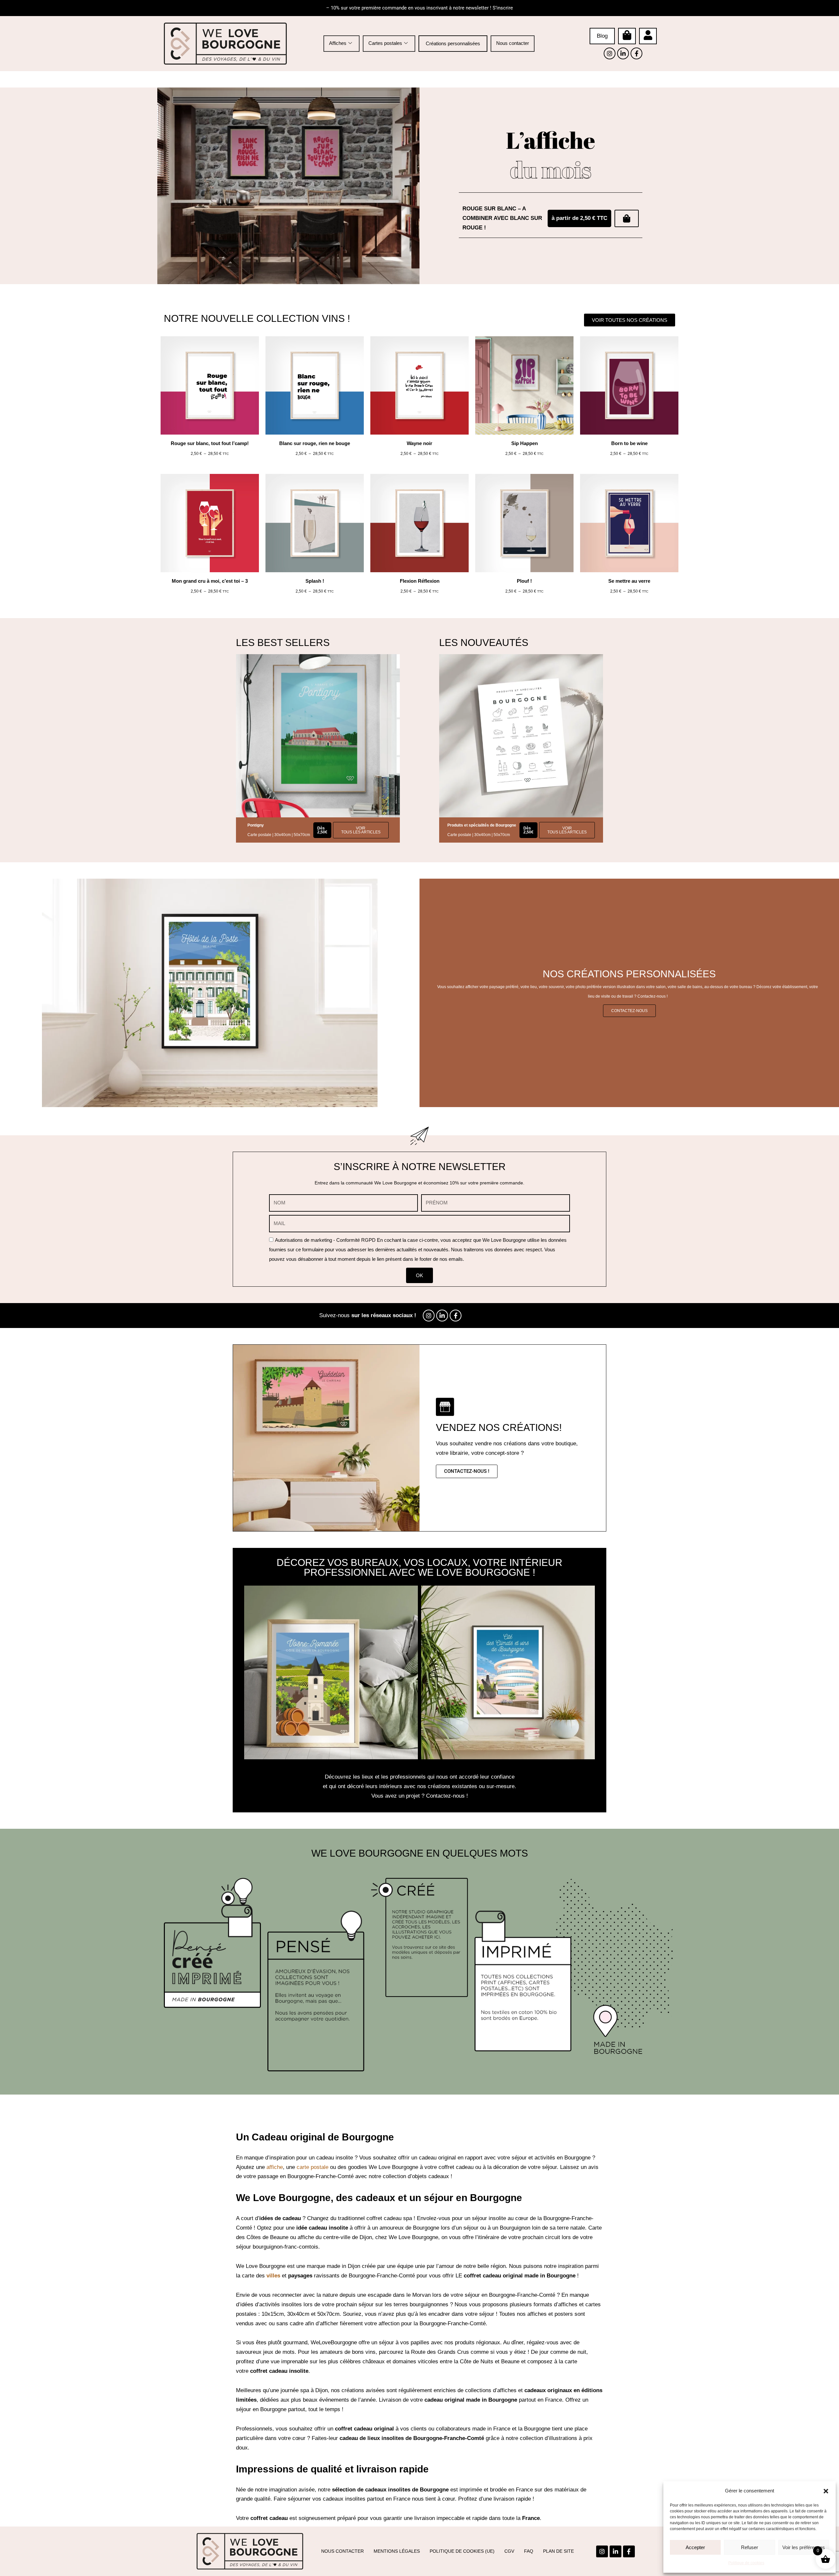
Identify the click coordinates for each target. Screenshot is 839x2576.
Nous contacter (513, 43)
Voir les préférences (804, 2547)
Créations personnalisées (453, 43)
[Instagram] (610, 53)
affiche (275, 2167)
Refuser (750, 2547)
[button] (826, 2491)
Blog (602, 36)
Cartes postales (385, 43)
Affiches (338, 43)
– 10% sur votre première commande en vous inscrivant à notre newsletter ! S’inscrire (419, 8)
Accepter (695, 2547)
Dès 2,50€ (528, 830)
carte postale (312, 2167)
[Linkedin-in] (623, 53)
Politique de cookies (746, 2563)
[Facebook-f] (636, 53)
